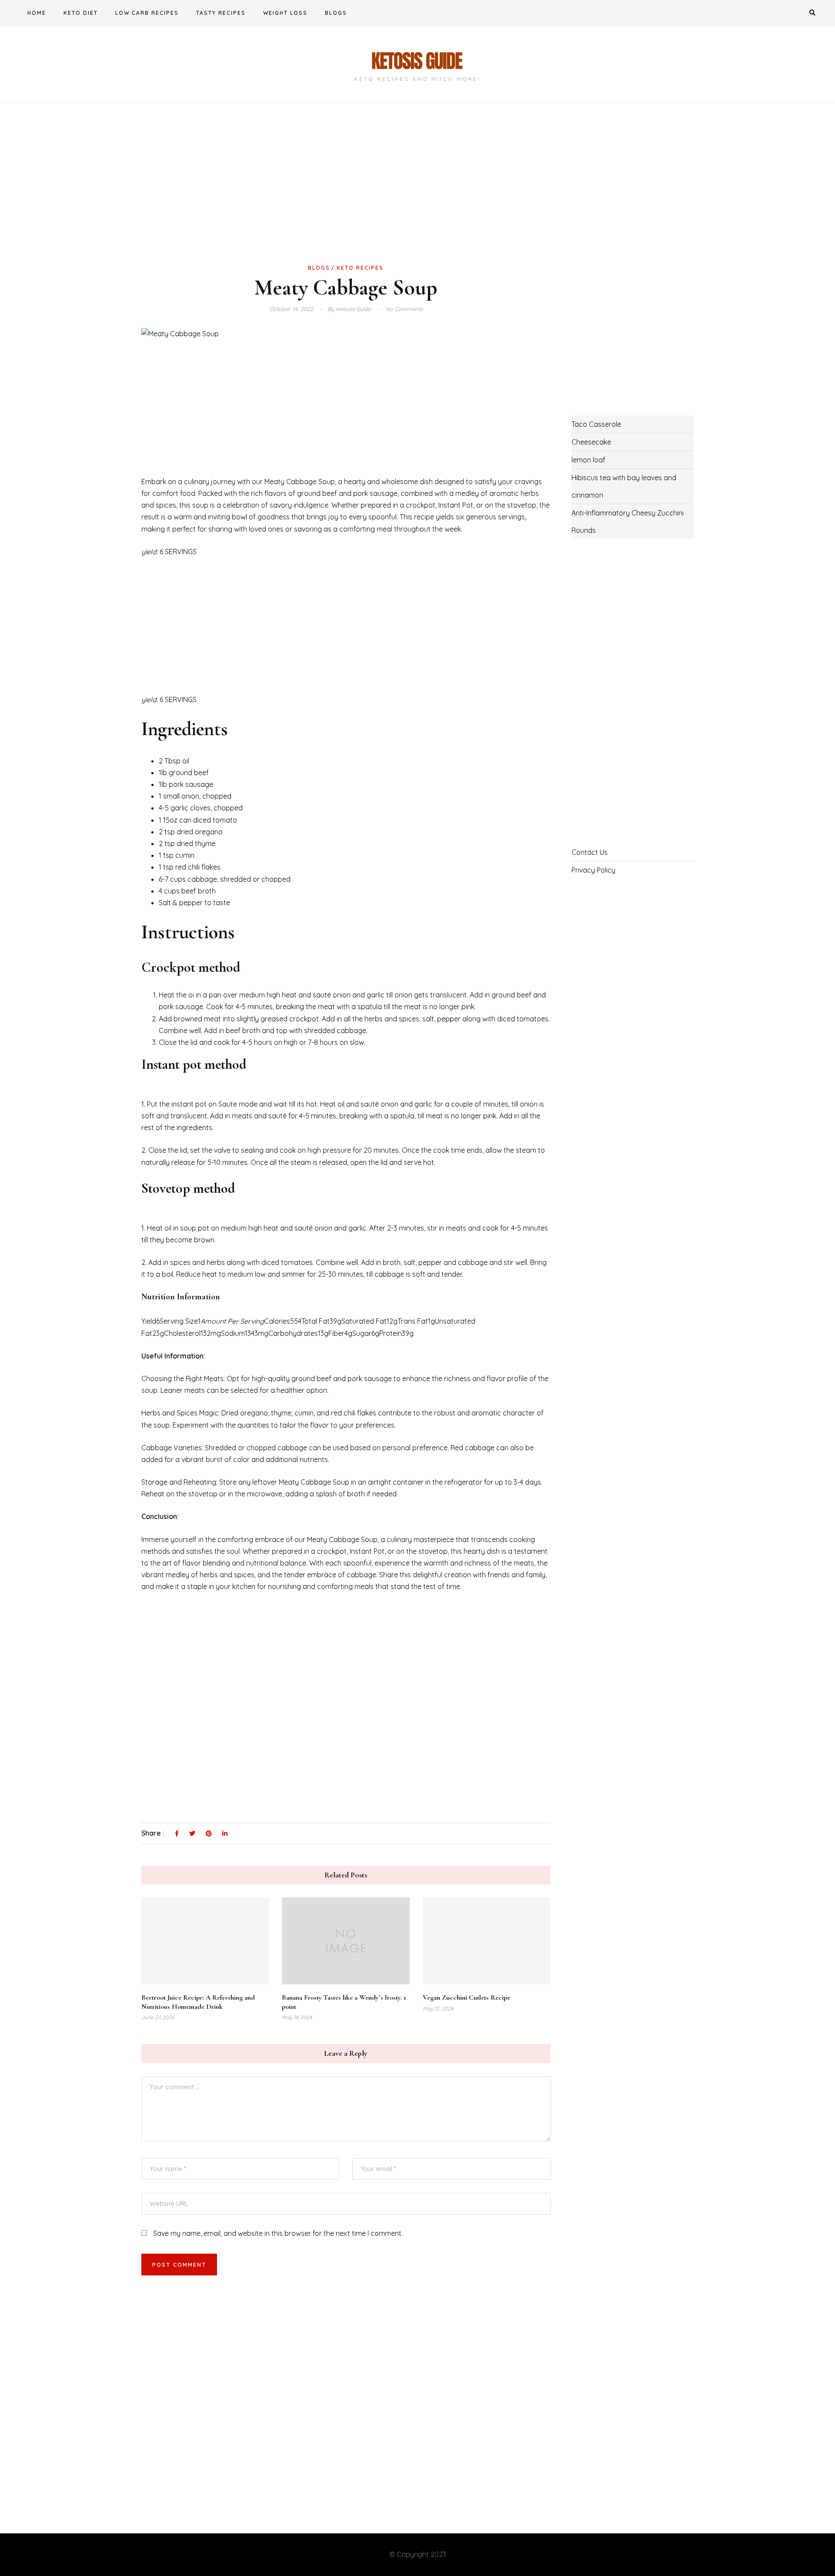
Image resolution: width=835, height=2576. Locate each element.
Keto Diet (81, 13)
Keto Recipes (360, 268)
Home (37, 13)
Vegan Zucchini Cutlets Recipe (466, 1997)
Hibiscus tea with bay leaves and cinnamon (624, 486)
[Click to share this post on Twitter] (192, 1834)
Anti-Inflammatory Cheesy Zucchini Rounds (628, 522)
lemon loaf (588, 460)
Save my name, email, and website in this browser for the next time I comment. (278, 2233)
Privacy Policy (593, 870)
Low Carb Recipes (147, 13)
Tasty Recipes (221, 13)
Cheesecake (591, 442)
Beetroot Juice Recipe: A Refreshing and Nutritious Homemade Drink (198, 2002)
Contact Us (590, 852)
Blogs (336, 13)
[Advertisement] (346, 197)
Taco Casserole (596, 424)
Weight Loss (285, 13)
